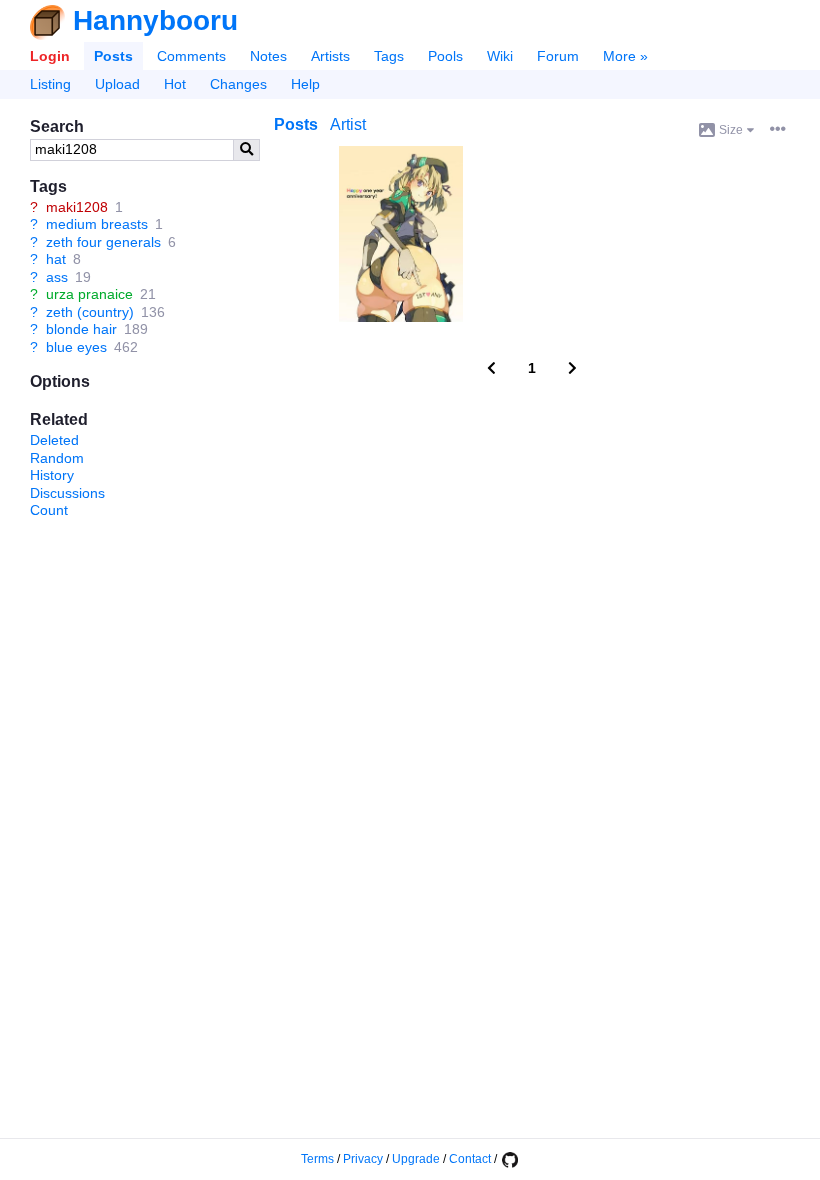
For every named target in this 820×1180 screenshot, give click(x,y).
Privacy (363, 1159)
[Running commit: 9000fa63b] (509, 1159)
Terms (317, 1159)
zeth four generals (103, 242)
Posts (113, 56)
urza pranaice (89, 294)
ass (57, 277)
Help (305, 84)
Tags (389, 56)
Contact (470, 1159)
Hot (175, 84)
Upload (117, 84)
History (52, 475)
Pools (445, 56)
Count (49, 510)
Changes (238, 84)
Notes (268, 56)
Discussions (67, 493)
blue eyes (76, 347)
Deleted (54, 440)
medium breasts (97, 224)
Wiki (500, 56)
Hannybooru (155, 20)
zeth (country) (90, 312)
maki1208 (77, 207)
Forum (558, 56)
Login (50, 56)
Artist (348, 124)
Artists (330, 56)
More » (625, 56)
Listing (50, 84)
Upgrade (416, 1159)
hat (56, 259)
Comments (191, 56)
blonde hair (81, 329)
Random (57, 458)
